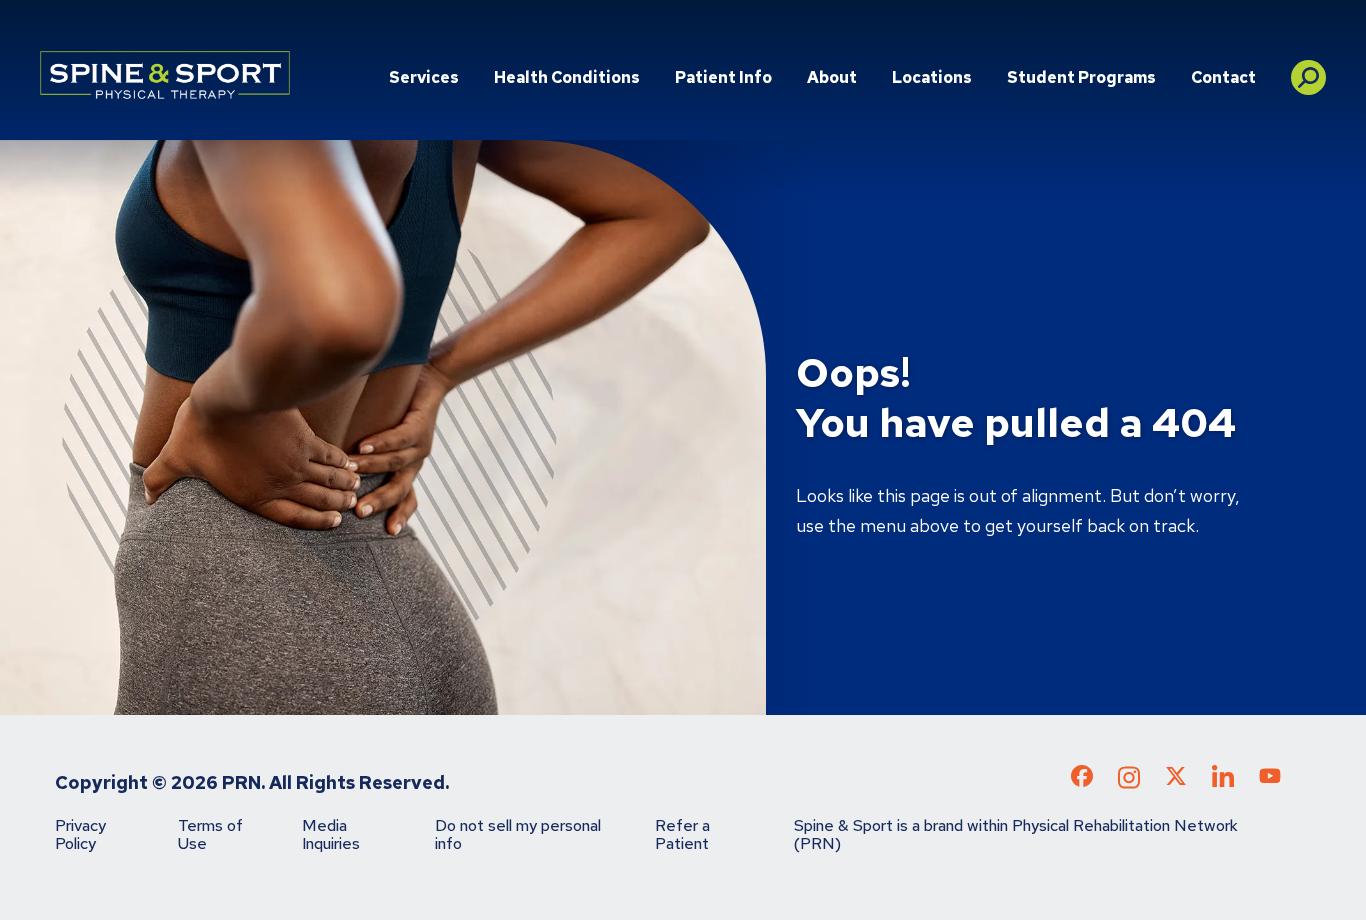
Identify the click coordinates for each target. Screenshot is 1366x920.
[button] (1308, 70)
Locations (932, 77)
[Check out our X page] (1176, 780)
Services (424, 77)
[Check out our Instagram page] (1129, 783)
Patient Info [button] (723, 77)
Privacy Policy (80, 834)
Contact (1223, 77)
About (832, 77)
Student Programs (1081, 77)
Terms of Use (210, 834)
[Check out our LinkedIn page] (1223, 783)
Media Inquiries (331, 834)
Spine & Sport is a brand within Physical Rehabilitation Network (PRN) (1016, 834)
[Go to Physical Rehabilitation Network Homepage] (165, 75)
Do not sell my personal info (518, 834)
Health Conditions (567, 77)
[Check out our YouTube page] (1270, 779)
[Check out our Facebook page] (1082, 780)
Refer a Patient (682, 834)
